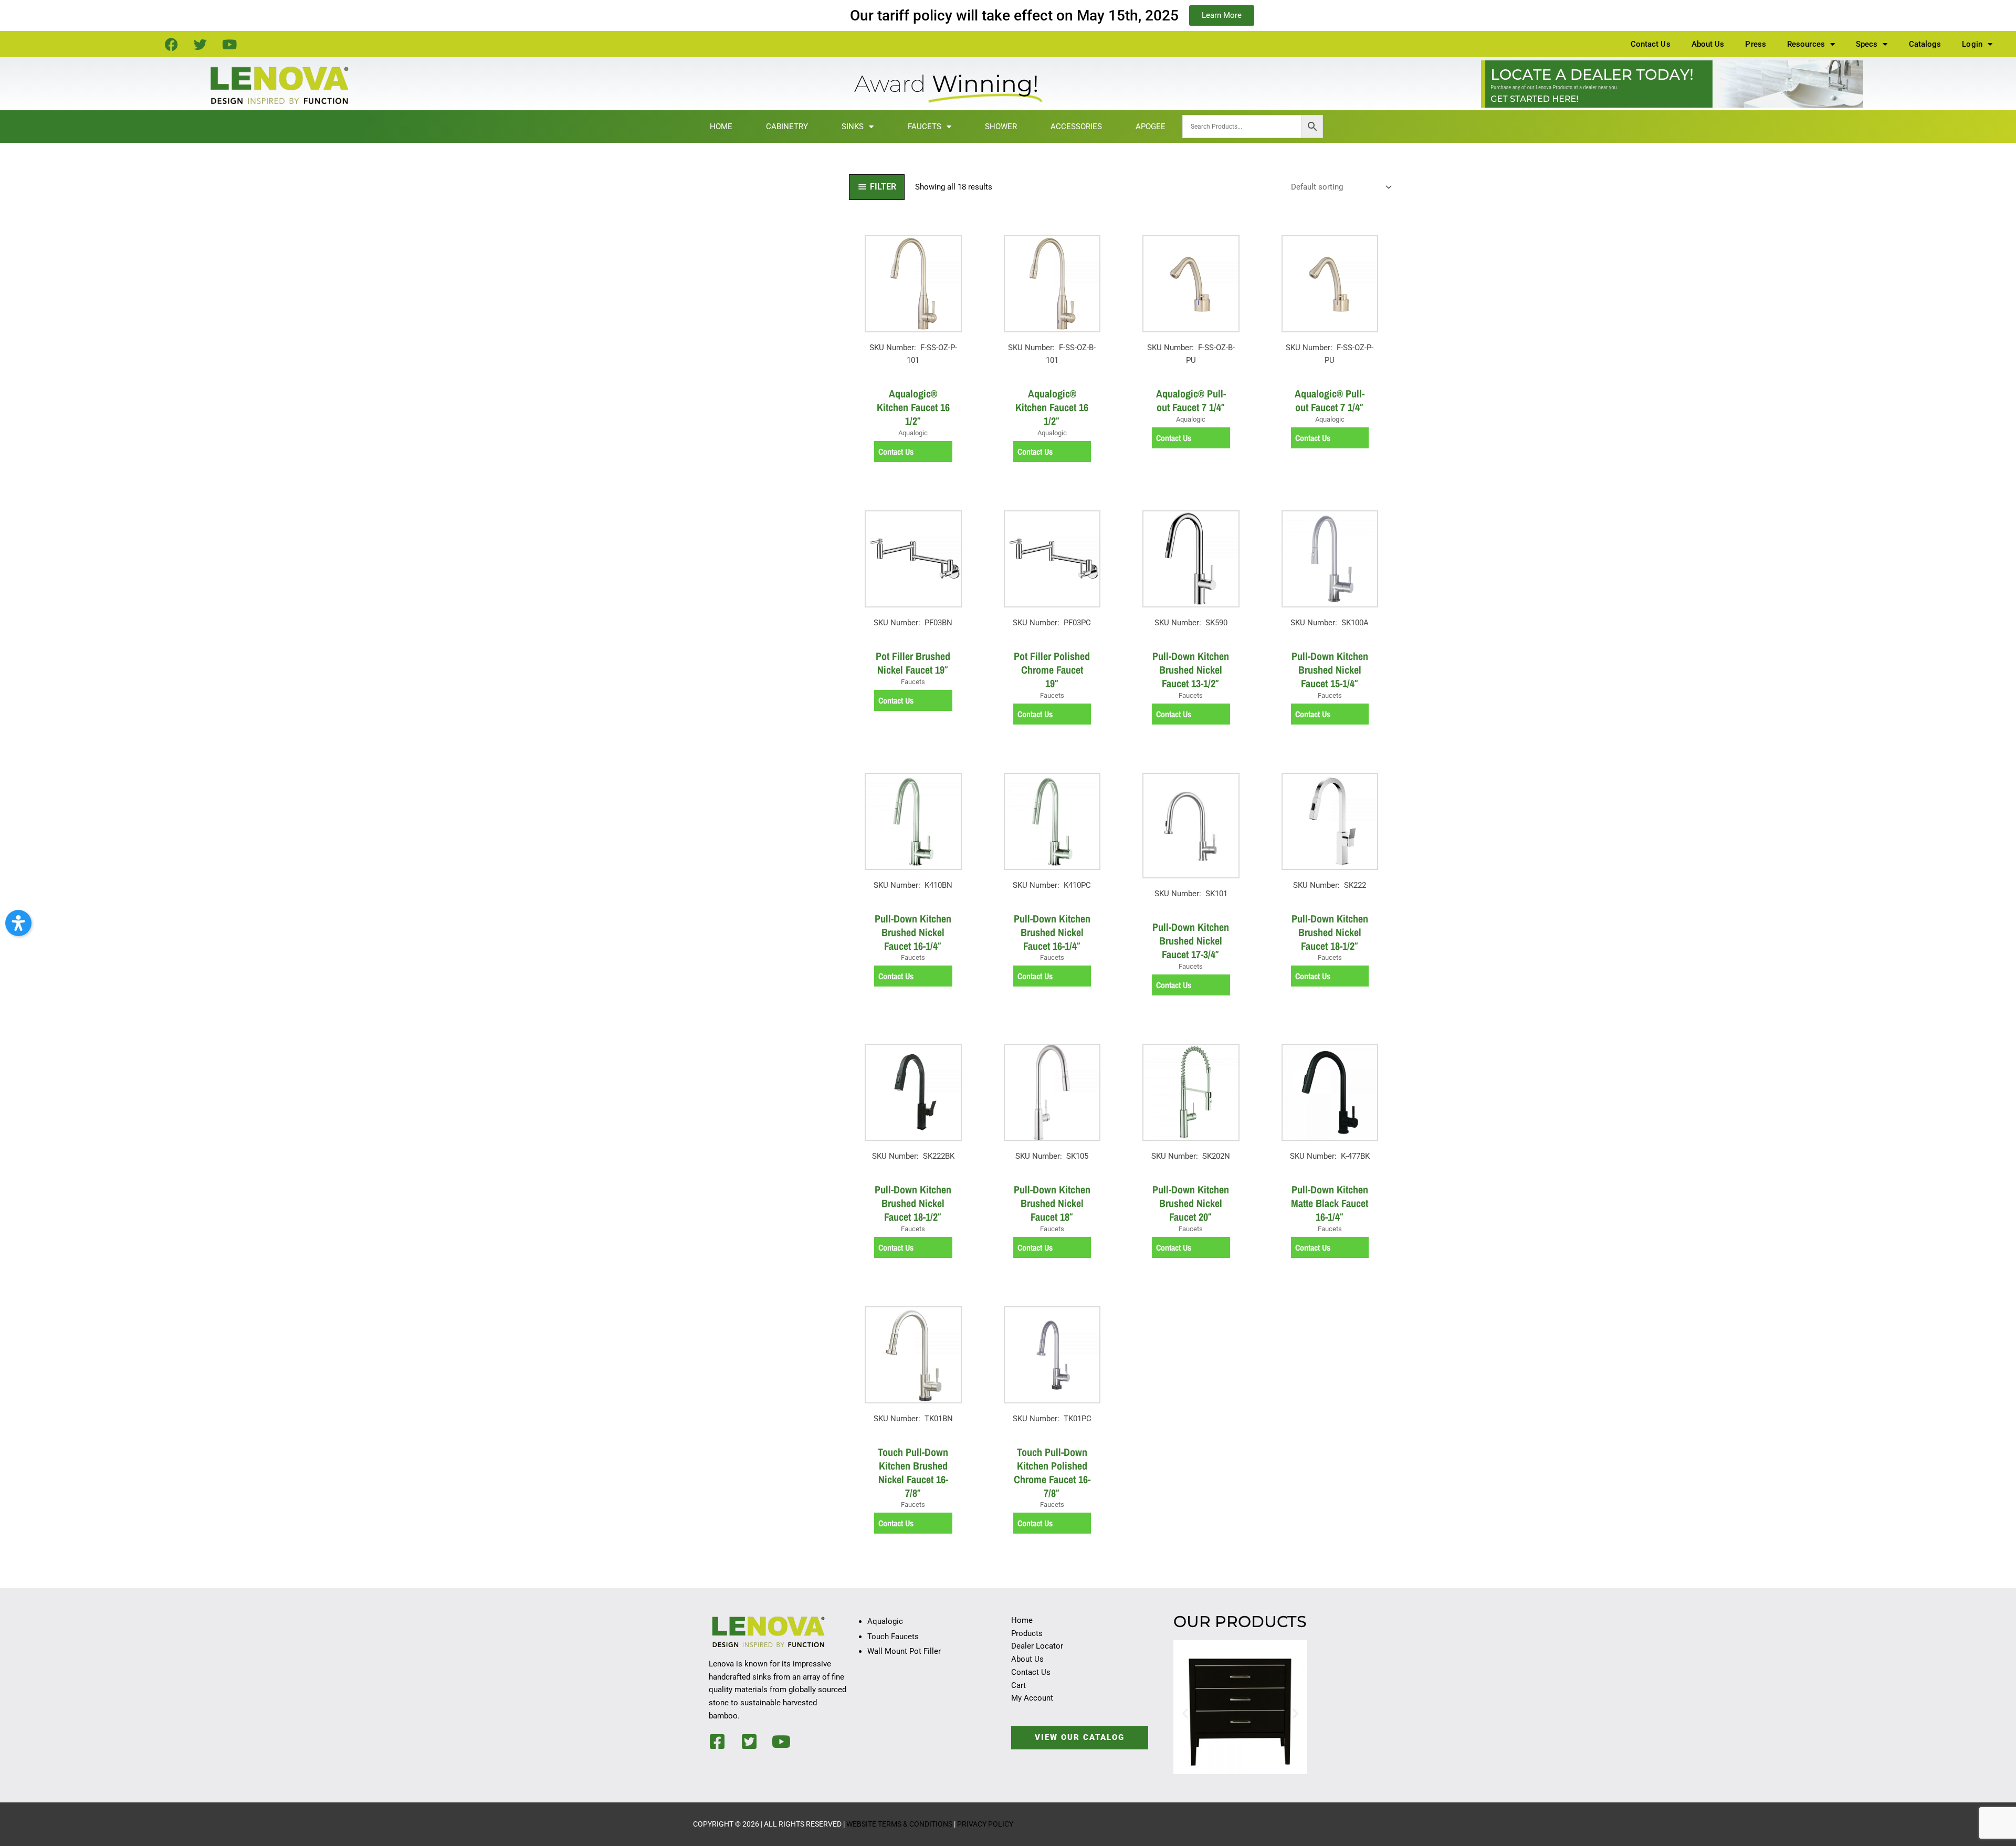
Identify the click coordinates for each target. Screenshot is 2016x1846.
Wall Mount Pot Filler (904, 1651)
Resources (1806, 44)
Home (721, 127)
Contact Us (1651, 44)
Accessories (1076, 127)
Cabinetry (787, 127)
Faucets (925, 127)
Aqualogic (885, 1621)
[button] (1185, 1713)
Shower (1001, 127)
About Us (1708, 44)
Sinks (853, 127)
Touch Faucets (893, 1637)
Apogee (1151, 127)
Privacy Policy (985, 1824)
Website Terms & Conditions (899, 1824)
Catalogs (1925, 44)
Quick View (913, 371)
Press (1756, 44)
